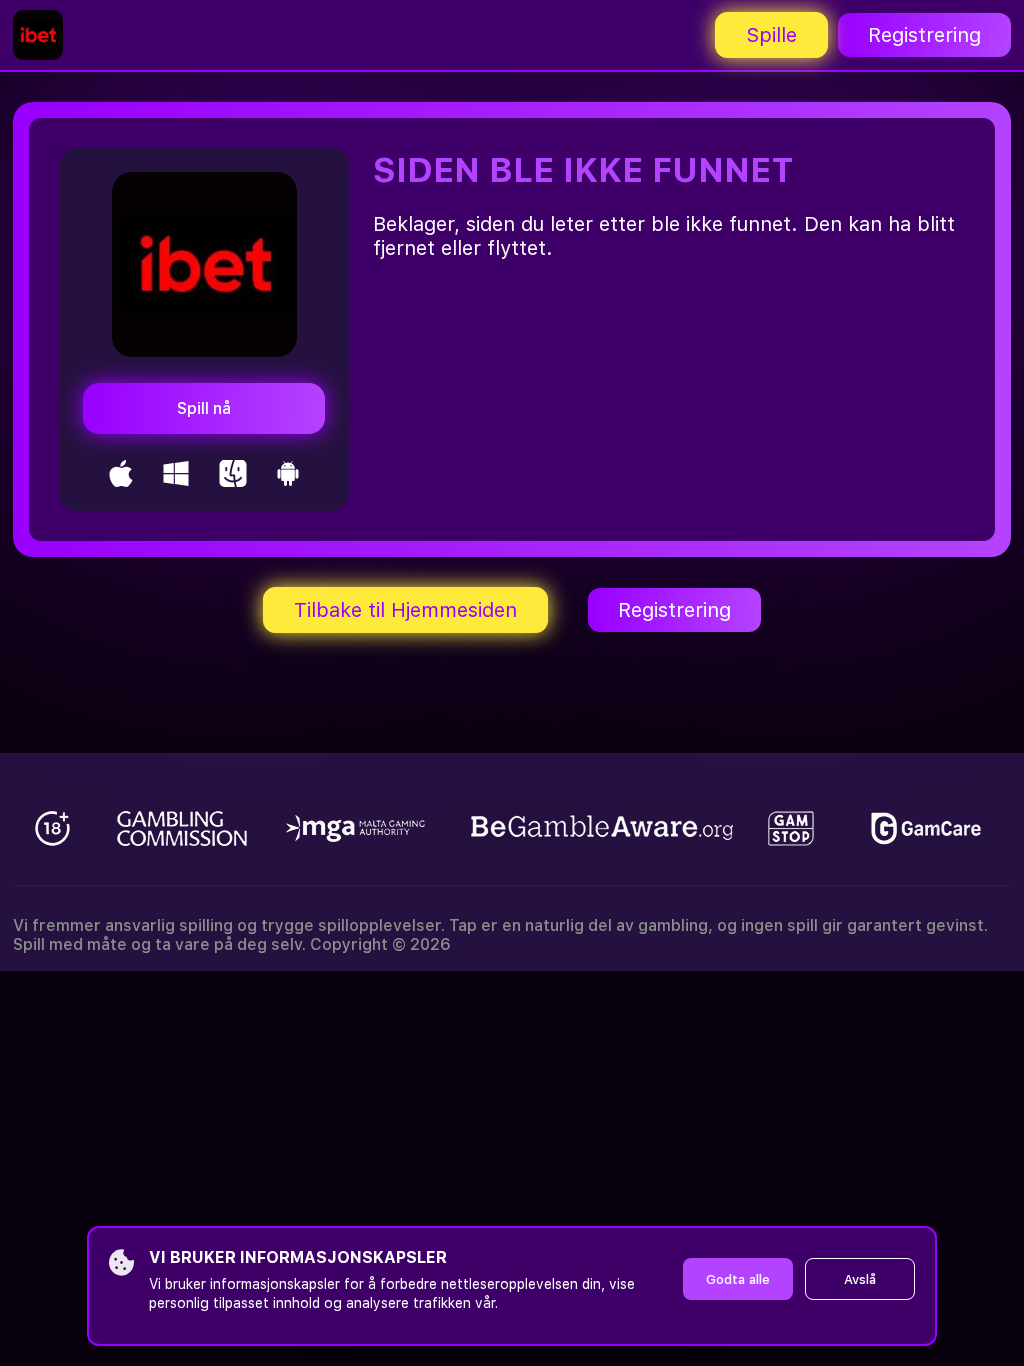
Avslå (860, 1279)
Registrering (924, 35)
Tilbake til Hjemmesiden (405, 610)
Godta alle (738, 1279)
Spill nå (204, 408)
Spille (771, 35)
